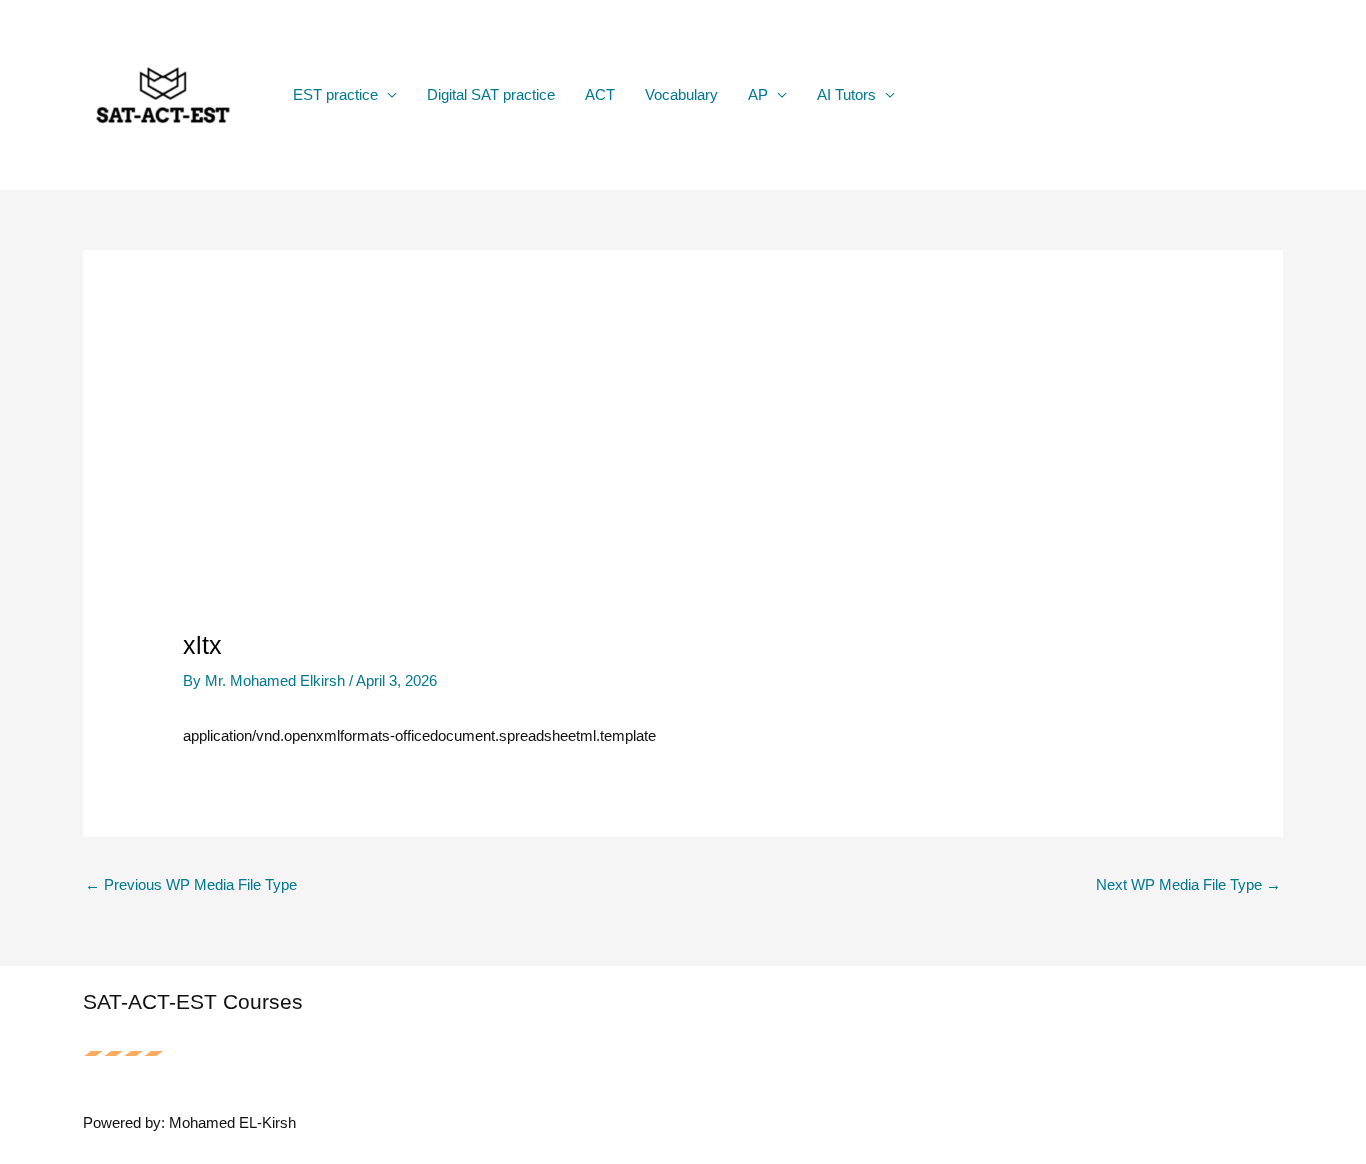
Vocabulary (681, 94)
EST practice (335, 94)
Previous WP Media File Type (191, 884)
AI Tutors (846, 94)
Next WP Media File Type (1188, 884)
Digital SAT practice (491, 94)
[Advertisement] (683, 480)
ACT (600, 94)
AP (758, 94)
